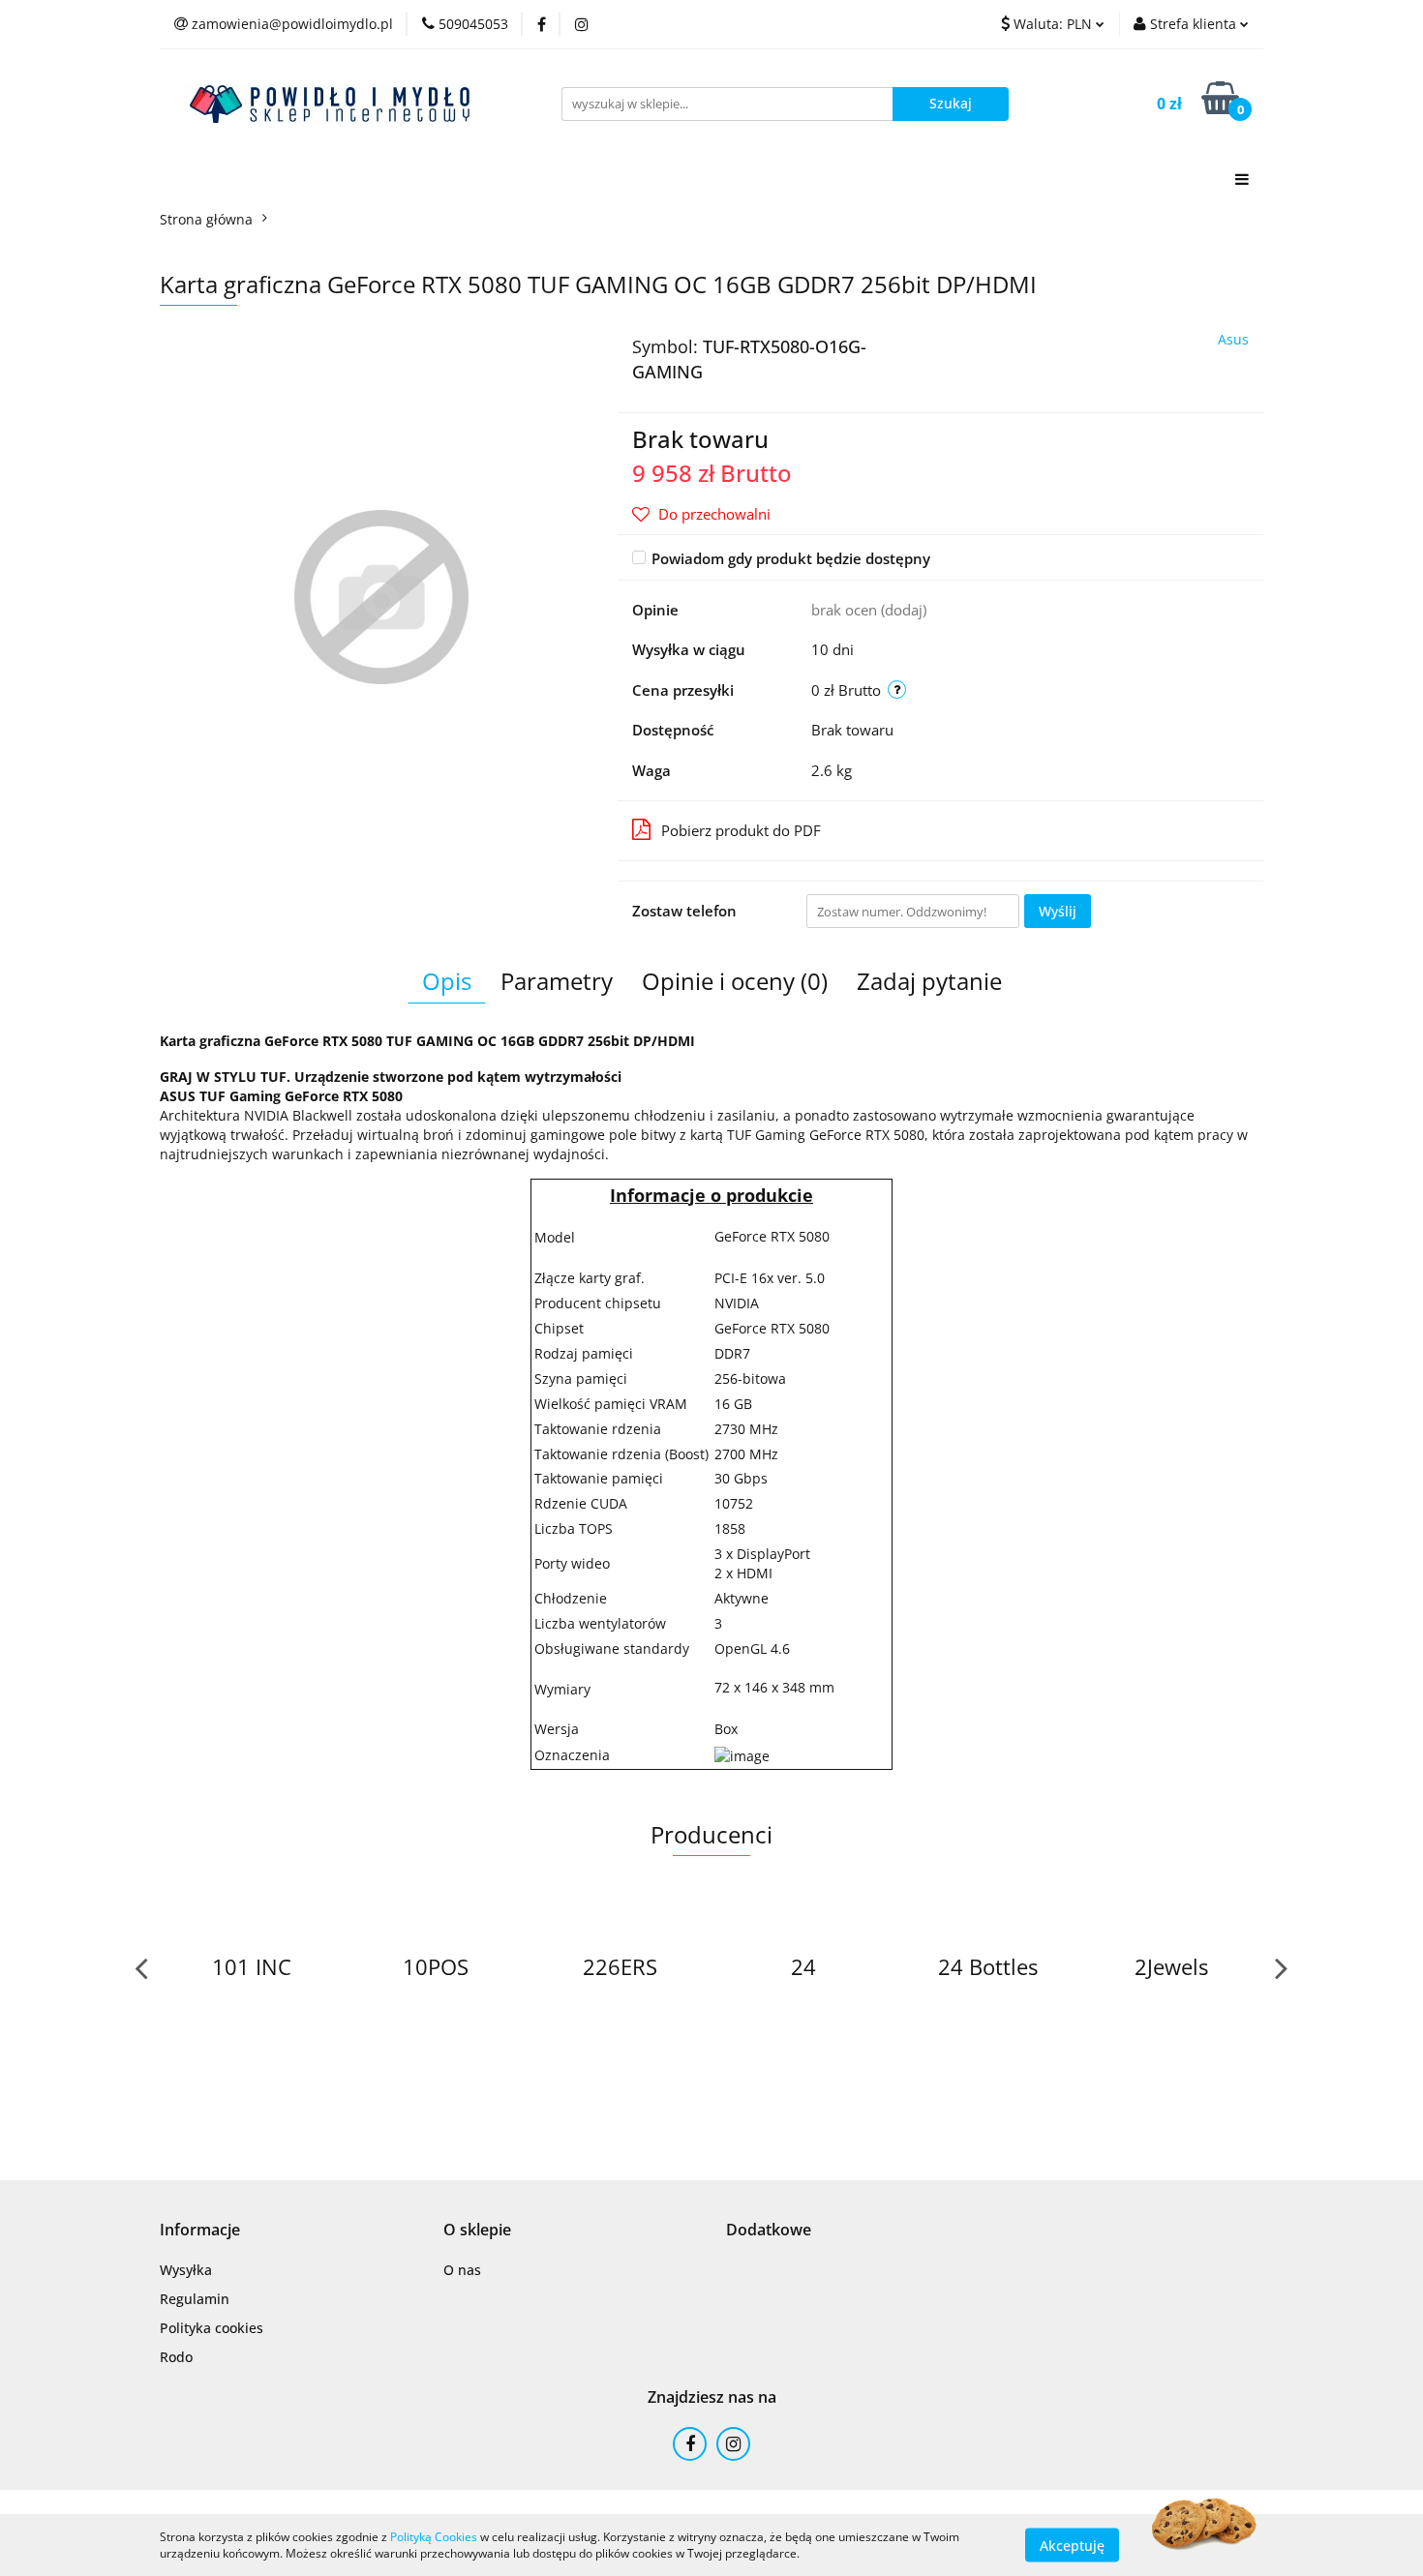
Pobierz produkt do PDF (741, 830)
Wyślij (1058, 911)
